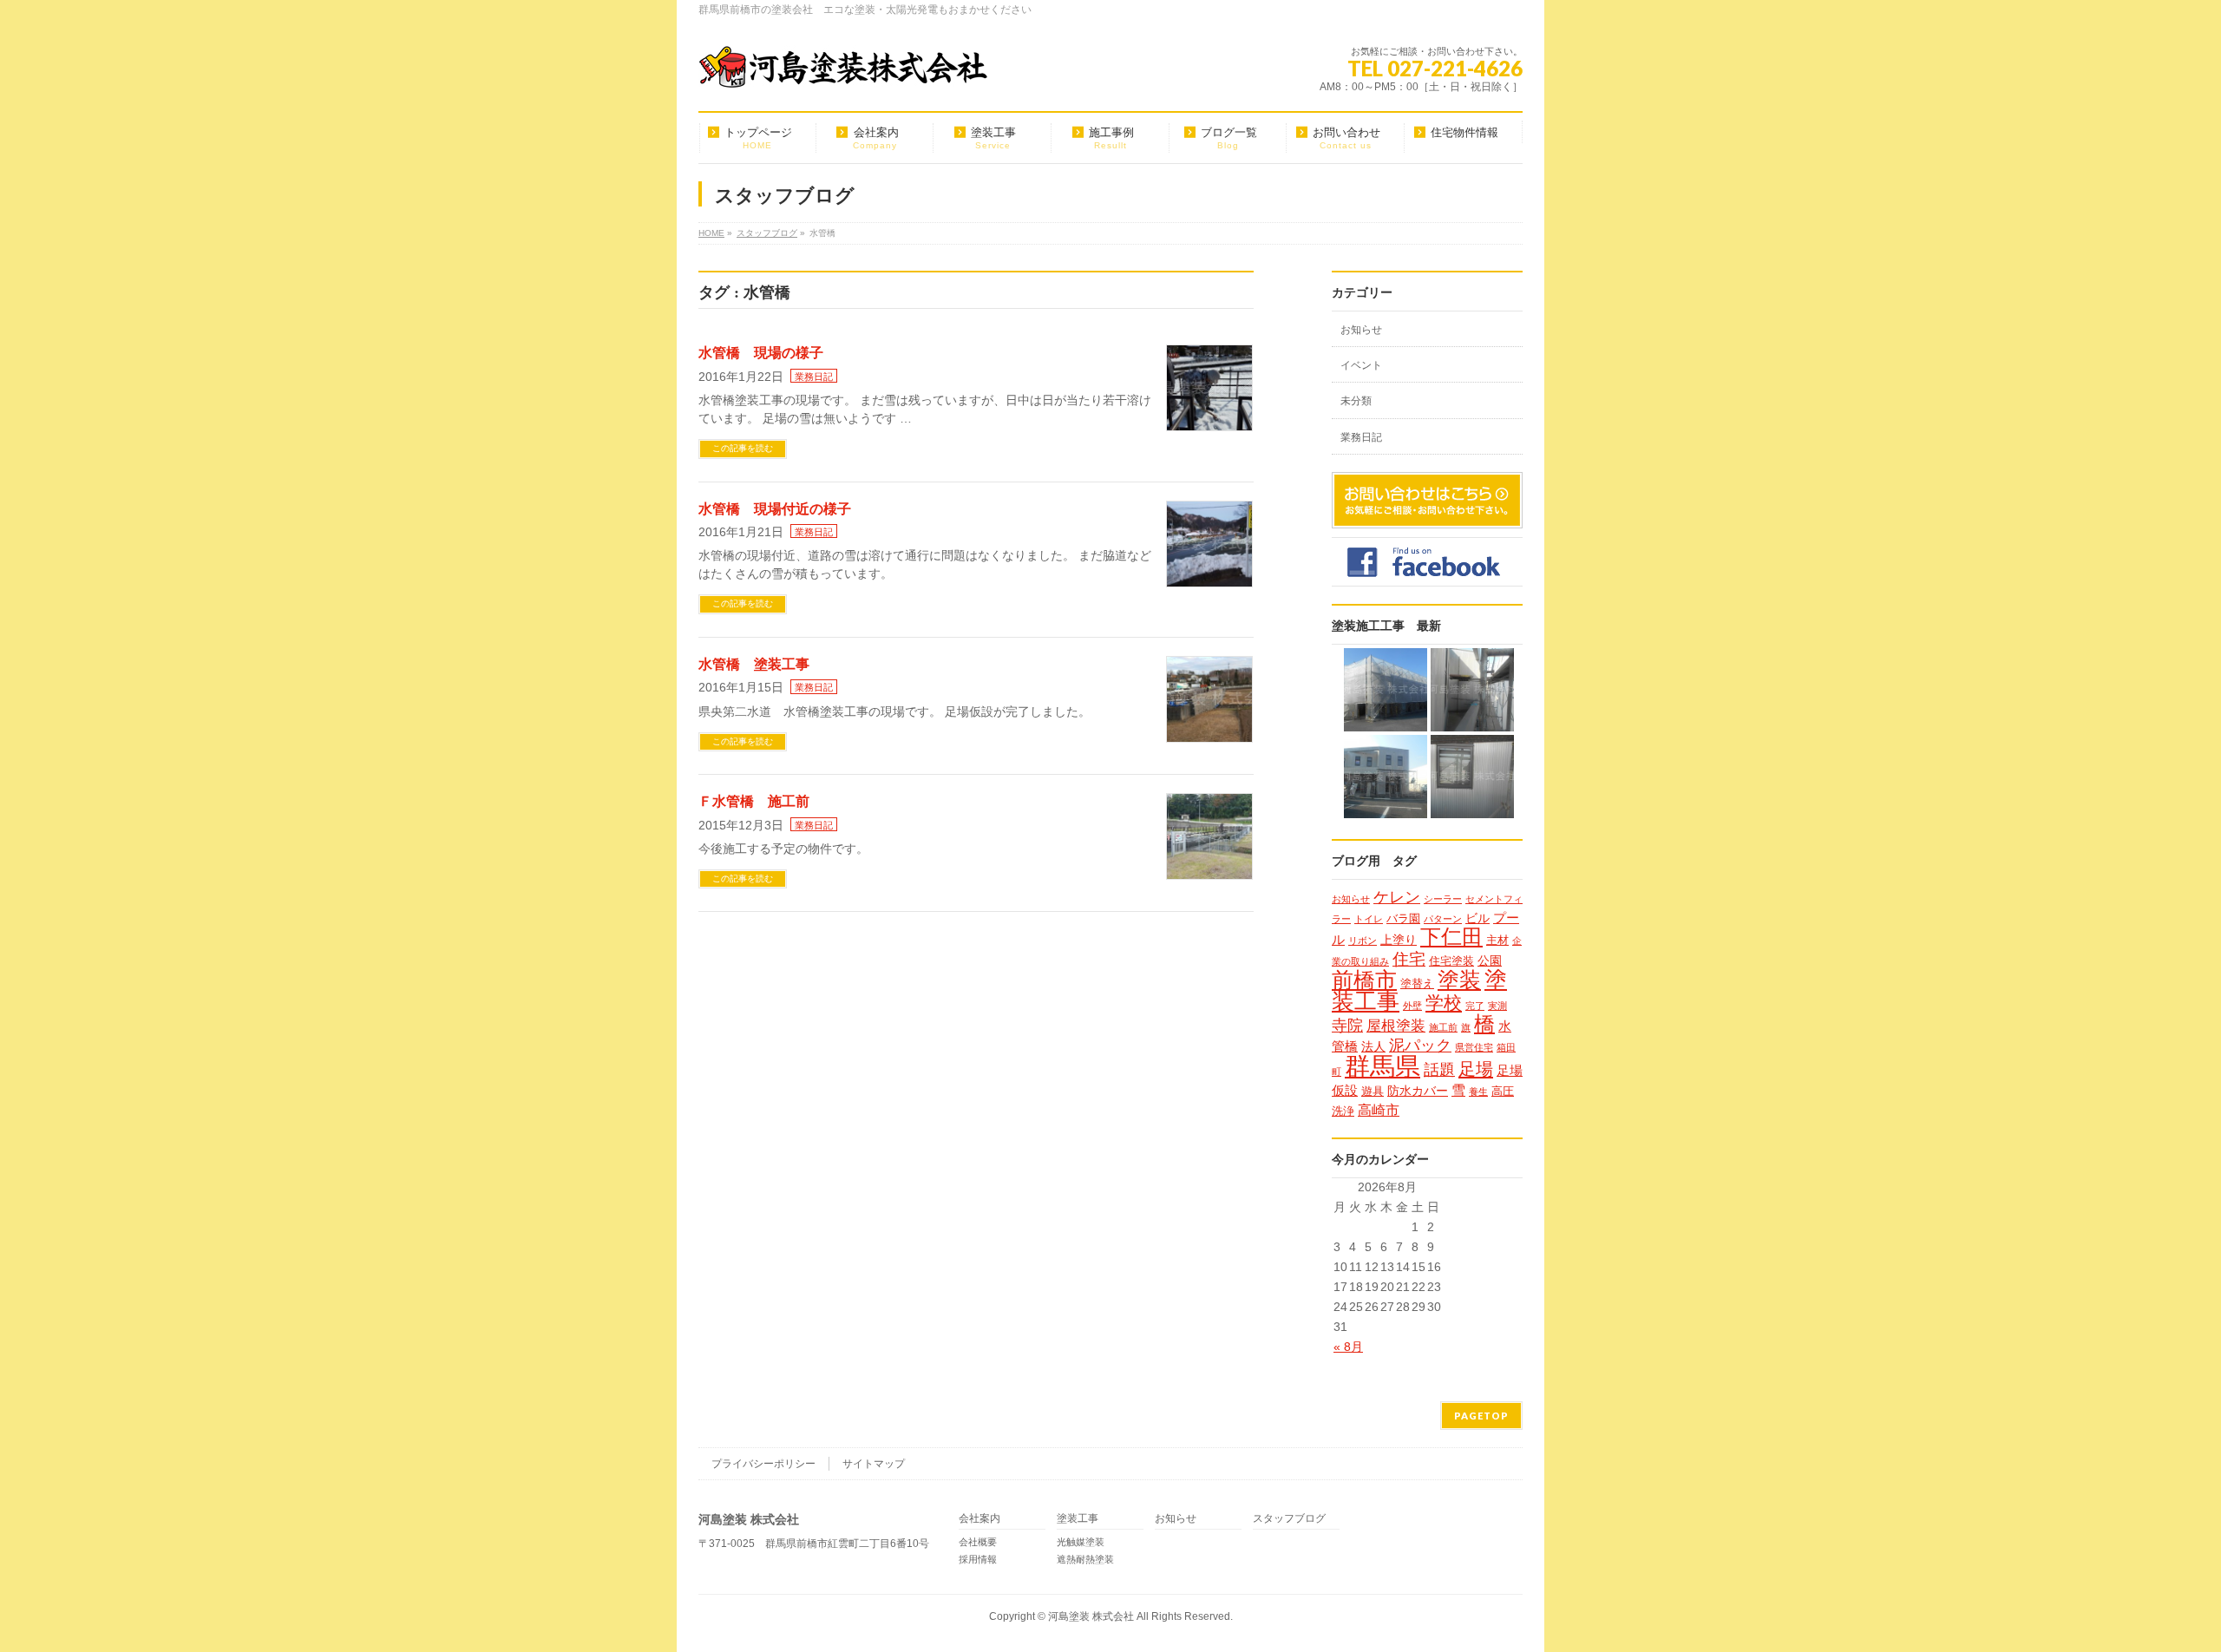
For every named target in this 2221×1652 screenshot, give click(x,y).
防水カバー (1418, 1091)
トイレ (1369, 919)
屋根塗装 (1396, 1026)
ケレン (1397, 897)
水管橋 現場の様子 (761, 353)
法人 (1373, 1046)
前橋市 (1364, 980)
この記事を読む (743, 448)
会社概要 (978, 1542)
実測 (1497, 1006)
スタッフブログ (1289, 1519)
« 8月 (1348, 1347)
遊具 (1373, 1091)
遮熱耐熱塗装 (1085, 1559)
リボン (1363, 941)
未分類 (1356, 401)
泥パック (1420, 1046)
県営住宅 (1474, 1047)
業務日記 (814, 377)
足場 (1476, 1069)
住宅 (1409, 959)
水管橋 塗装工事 (754, 664)
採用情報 (978, 1559)
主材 (1497, 940)
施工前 (1443, 1027)
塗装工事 (1078, 1519)
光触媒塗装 (1081, 1542)
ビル (1477, 918)
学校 (1444, 1003)
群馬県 (1382, 1066)
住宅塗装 (1451, 961)
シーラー (1443, 899)
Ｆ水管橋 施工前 (754, 801)
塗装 (1459, 980)
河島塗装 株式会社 (1091, 1616)
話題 (1439, 1069)
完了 (1475, 1006)
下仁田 (1451, 937)
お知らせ (1361, 330)
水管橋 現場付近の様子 (775, 509)
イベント (1361, 365)
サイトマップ (874, 1464)
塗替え (1417, 983)
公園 (1490, 960)
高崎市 (1379, 1110)
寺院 (1347, 1025)
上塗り (1399, 940)
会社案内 (979, 1519)
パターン (1443, 919)
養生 (1478, 1091)
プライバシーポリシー (763, 1464)
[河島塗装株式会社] (843, 69)
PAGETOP (1481, 1416)
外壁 (1412, 1006)
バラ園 (1403, 918)
